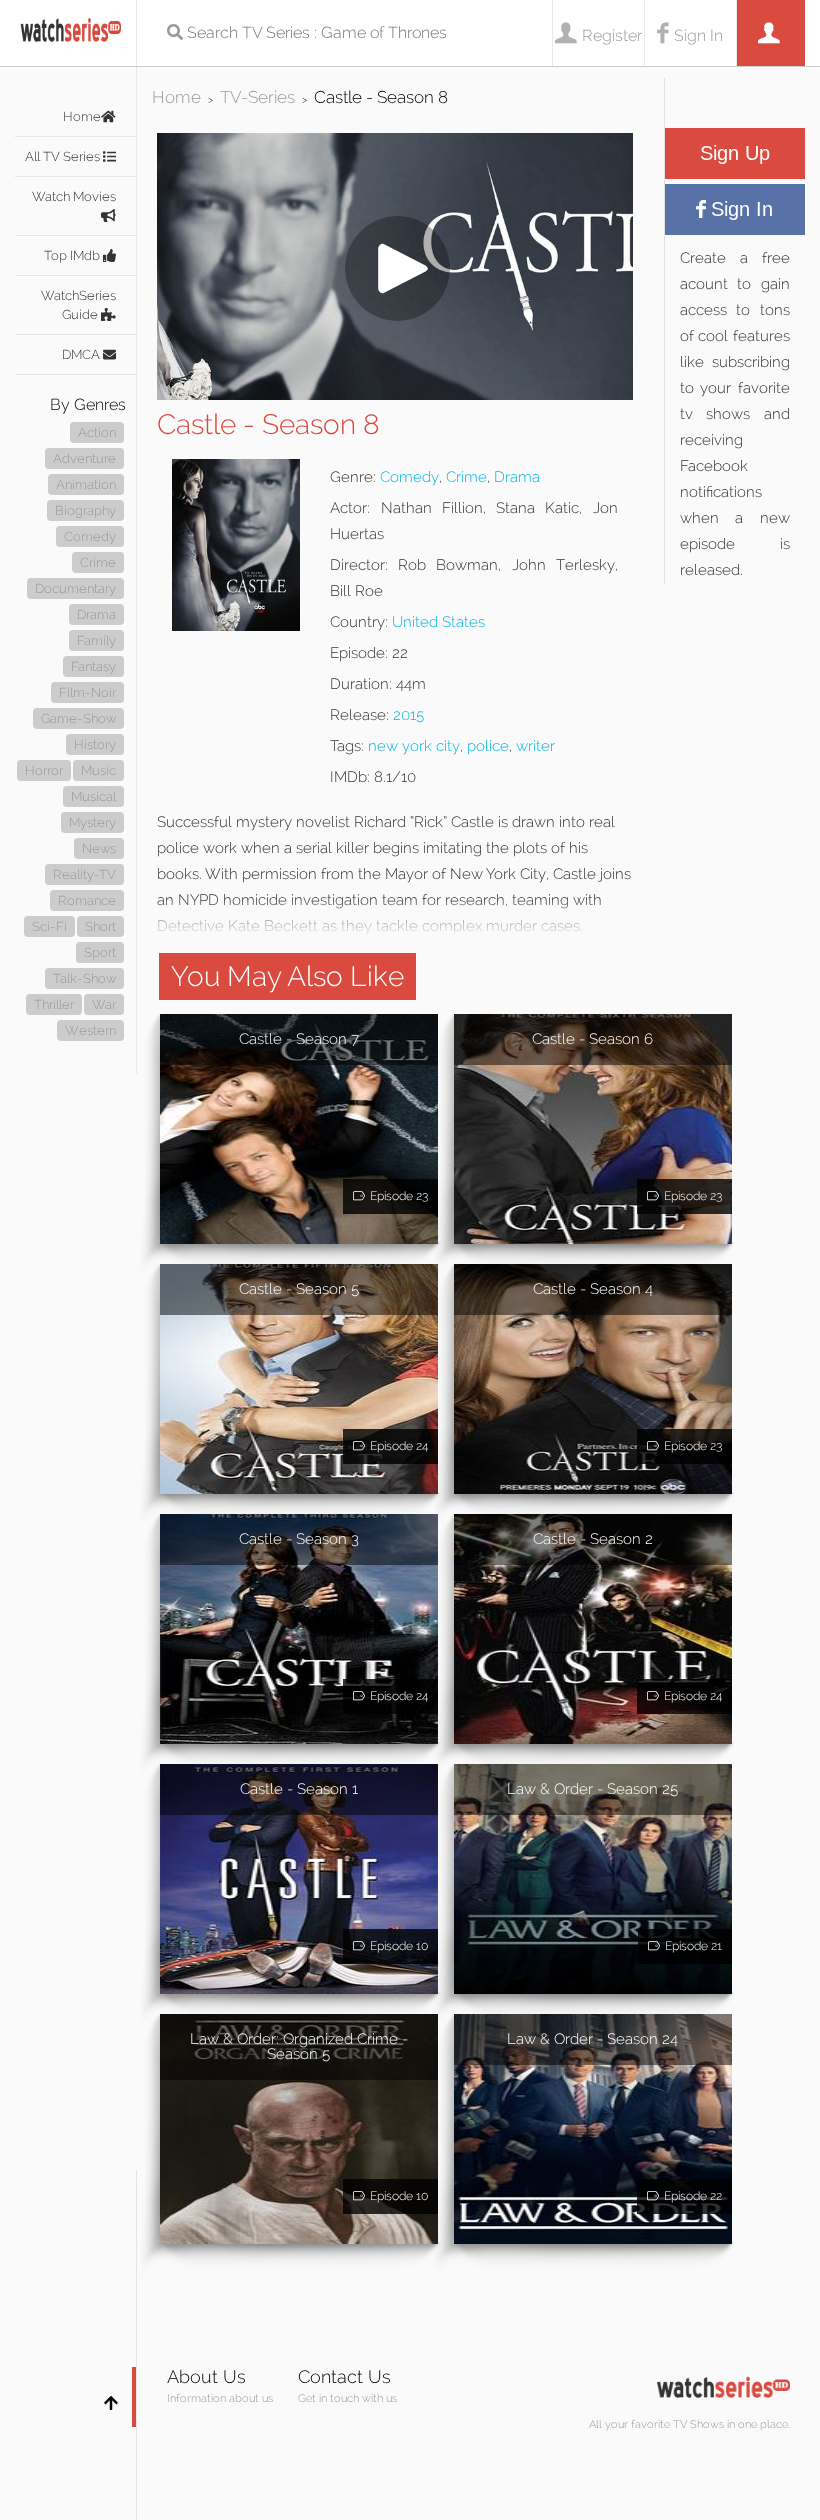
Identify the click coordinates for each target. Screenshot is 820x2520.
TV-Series (257, 97)
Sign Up (735, 153)
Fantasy (93, 666)
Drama (96, 614)
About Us (206, 2376)
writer (535, 746)
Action (97, 432)
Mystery (92, 822)
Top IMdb (73, 255)
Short (100, 926)
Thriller (54, 1004)
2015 (408, 715)
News (99, 848)
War (104, 1004)
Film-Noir (87, 692)
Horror (44, 770)
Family (96, 640)
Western (90, 1030)
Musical (93, 796)
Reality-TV (84, 874)
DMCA (82, 354)
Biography (85, 510)
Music (98, 770)
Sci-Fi (49, 926)
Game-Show (78, 718)
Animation (86, 484)
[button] (395, 394)
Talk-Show (84, 978)
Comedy (90, 536)
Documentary (75, 588)
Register (612, 35)
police (488, 746)
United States (438, 622)
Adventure (84, 458)
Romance (87, 900)
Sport (100, 952)
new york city (414, 746)
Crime (98, 562)
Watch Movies (74, 196)
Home (82, 116)
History (95, 744)
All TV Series (64, 156)
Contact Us (344, 2376)
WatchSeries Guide (78, 305)
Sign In (698, 35)
